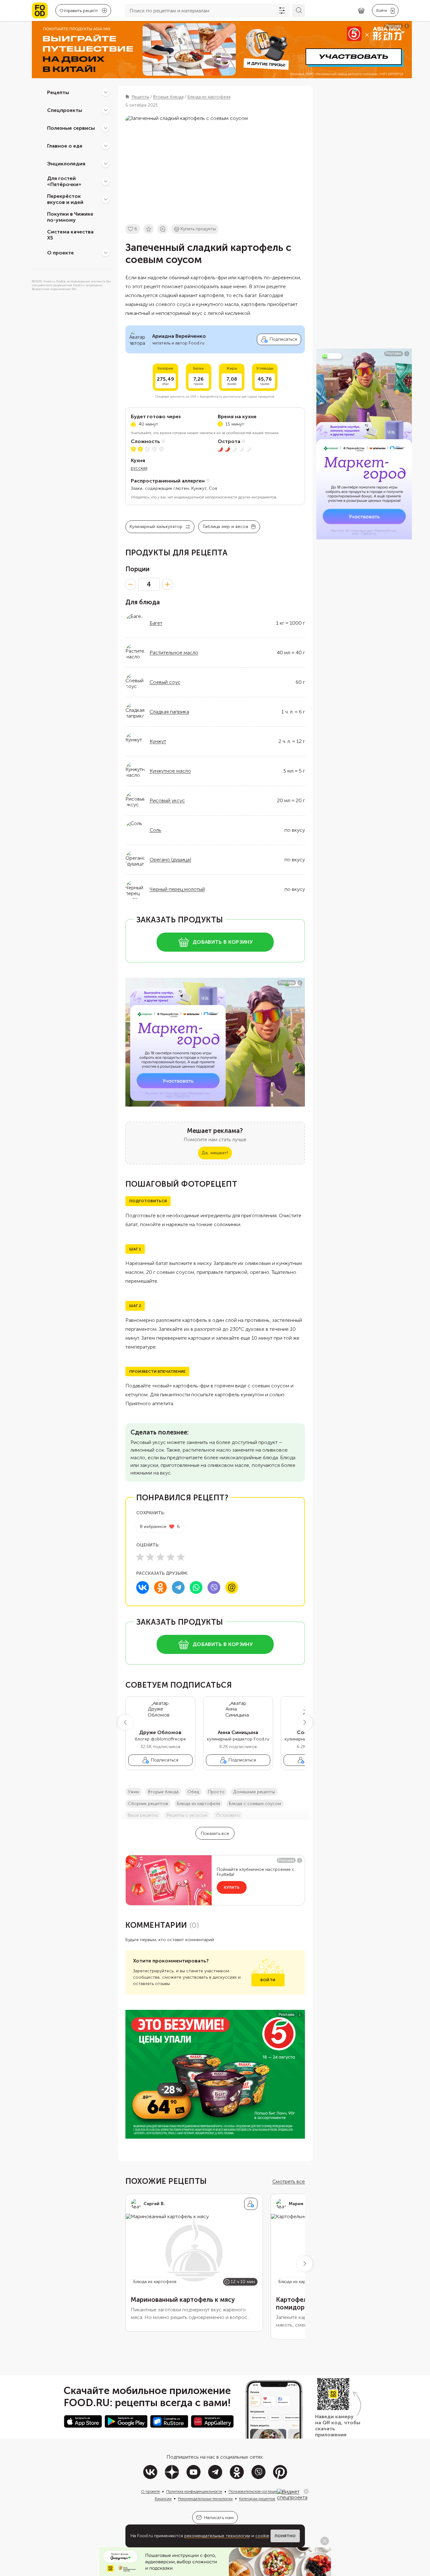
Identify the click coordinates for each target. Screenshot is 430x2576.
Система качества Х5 (70, 235)
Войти (268, 1980)
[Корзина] (361, 11)
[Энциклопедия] (106, 163)
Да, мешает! (215, 1153)
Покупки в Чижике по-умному (70, 217)
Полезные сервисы (71, 128)
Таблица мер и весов (225, 527)
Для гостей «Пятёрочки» (64, 181)
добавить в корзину (223, 942)
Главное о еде (65, 146)
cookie (262, 2536)
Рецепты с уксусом (187, 1815)
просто (216, 1792)
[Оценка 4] (171, 1557)
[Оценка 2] (150, 1557)
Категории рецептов (257, 2499)
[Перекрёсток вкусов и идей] (106, 199)
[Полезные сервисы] (106, 128)
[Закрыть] (306, 2491)
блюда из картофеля (198, 1804)
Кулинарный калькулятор (156, 527)
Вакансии (163, 2499)
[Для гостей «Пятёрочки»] (106, 181)
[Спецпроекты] (106, 110)
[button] (125, 1722)
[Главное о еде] (106, 146)
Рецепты (58, 92)
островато (228, 1815)
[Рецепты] (106, 92)
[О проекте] (106, 253)
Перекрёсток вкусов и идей (65, 199)
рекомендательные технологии (217, 2536)
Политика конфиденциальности (194, 2491)
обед (193, 1792)
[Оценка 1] (140, 1557)
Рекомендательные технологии (205, 2499)
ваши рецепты (143, 1815)
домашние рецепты (254, 1792)
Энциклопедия (66, 163)
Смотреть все (289, 2181)
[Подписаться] (251, 2204)
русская (139, 468)
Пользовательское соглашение (256, 2491)
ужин (134, 1792)
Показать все (215, 1833)
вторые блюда (163, 1792)
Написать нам (219, 2518)
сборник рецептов (148, 1804)
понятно (285, 2536)
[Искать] (299, 10)
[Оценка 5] (181, 1557)
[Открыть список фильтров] (282, 10)
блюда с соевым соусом (255, 1804)
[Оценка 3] (160, 1557)
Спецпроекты (65, 110)
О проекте (60, 252)
